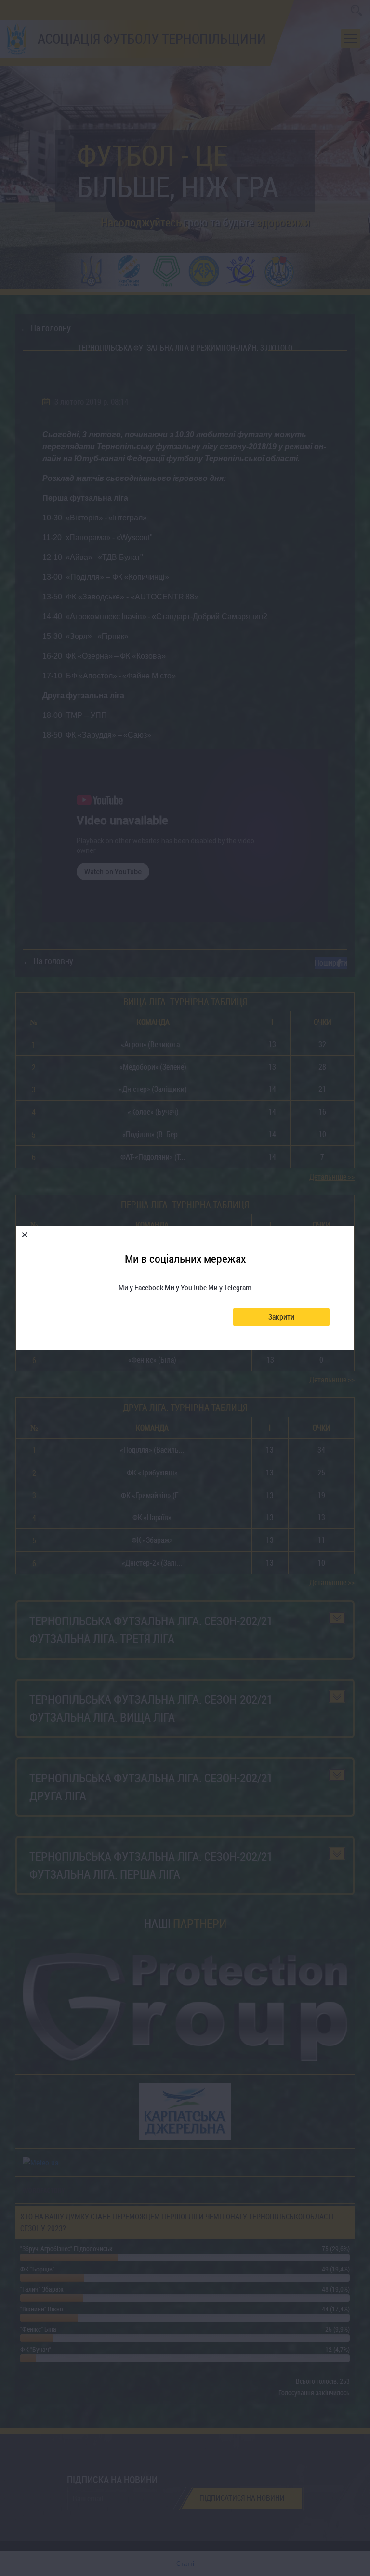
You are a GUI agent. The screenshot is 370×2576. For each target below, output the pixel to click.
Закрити (281, 1317)
